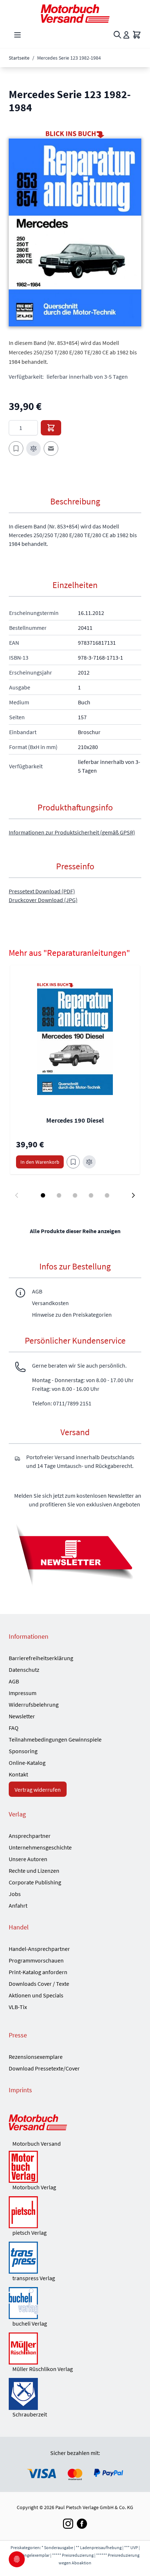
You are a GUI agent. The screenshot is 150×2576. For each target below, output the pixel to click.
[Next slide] (133, 1195)
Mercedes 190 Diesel (75, 1120)
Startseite (19, 58)
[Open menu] (17, 35)
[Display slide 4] (91, 1195)
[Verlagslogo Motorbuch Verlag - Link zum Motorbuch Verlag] (75, 2167)
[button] (75, 232)
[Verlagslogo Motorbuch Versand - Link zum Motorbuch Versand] (75, 2123)
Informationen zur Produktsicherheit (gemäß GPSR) (72, 832)
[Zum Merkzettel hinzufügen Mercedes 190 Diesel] (73, 1162)
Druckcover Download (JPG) (43, 900)
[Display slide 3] (75, 1195)
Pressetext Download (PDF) (42, 891)
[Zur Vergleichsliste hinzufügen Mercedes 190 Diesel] (89, 1162)
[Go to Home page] (75, 14)
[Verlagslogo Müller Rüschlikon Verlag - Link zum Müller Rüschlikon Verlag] (75, 2348)
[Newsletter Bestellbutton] (75, 1554)
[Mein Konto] (126, 35)
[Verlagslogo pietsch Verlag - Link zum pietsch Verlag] (75, 2212)
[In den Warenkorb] (51, 428)
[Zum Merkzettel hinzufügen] (16, 448)
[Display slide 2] (59, 1195)
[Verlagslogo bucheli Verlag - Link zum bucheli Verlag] (75, 2303)
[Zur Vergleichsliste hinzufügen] (33, 448)
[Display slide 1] (43, 1195)
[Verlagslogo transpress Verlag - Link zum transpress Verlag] (75, 2258)
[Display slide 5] (107, 1195)
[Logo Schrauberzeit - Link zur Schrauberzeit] (75, 2394)
